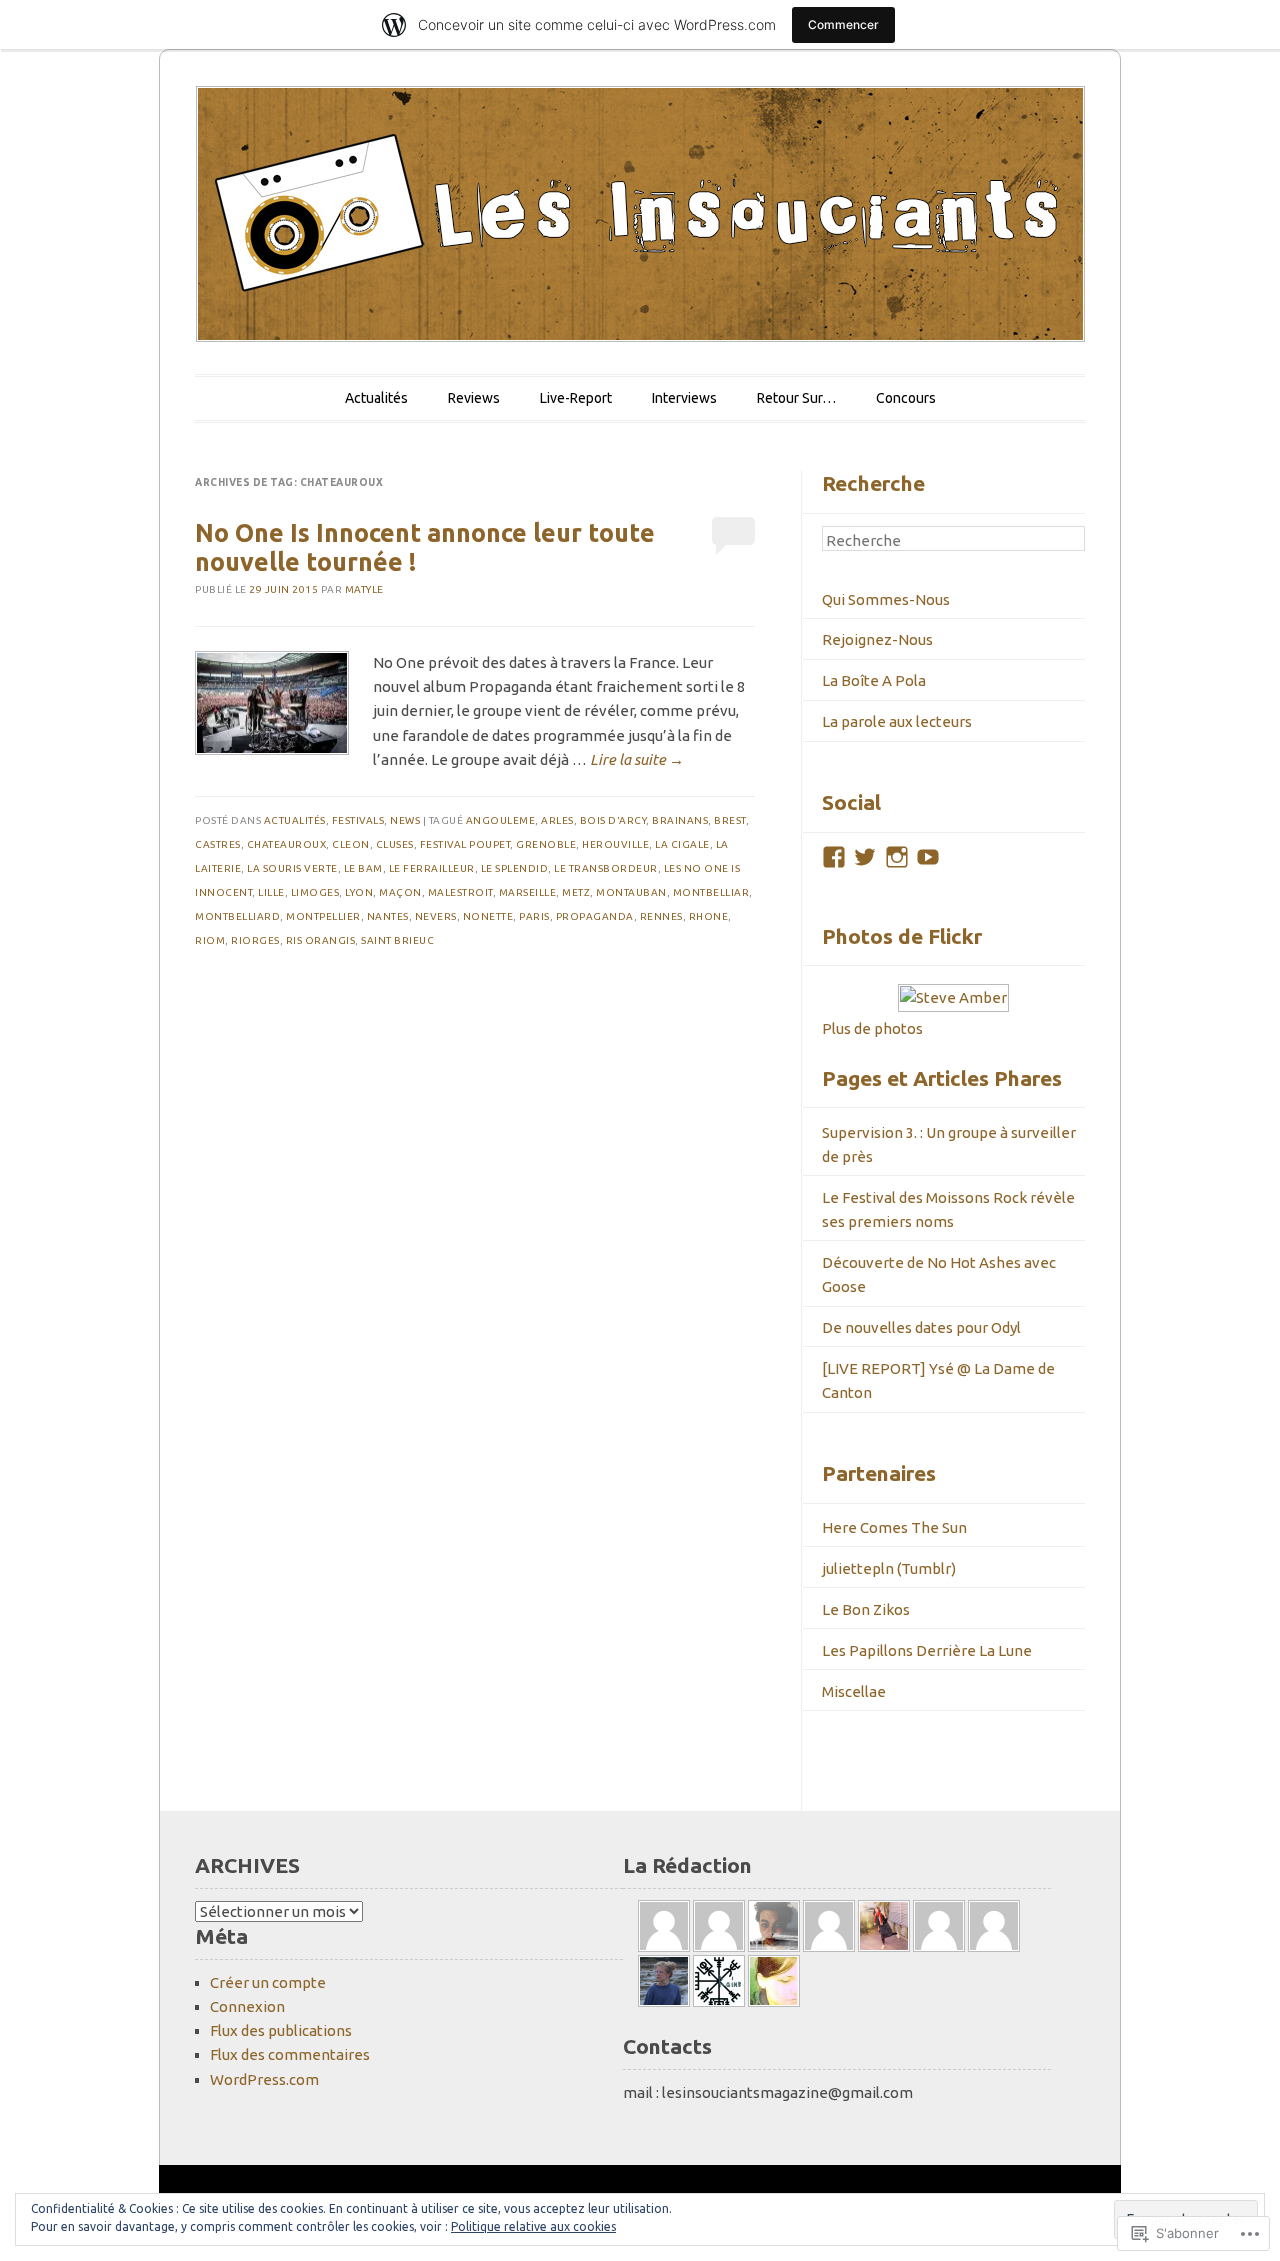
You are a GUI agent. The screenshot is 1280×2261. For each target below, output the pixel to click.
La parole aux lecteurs (897, 721)
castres (218, 844)
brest (730, 820)
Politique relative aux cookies (533, 2226)
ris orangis (321, 940)
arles (557, 820)
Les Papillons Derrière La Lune (927, 1650)
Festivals (358, 820)
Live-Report (576, 398)
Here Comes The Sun (894, 1527)
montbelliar (711, 892)
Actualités (376, 398)
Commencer (843, 24)
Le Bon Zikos (866, 1609)
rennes (661, 916)
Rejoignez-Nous (877, 639)
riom (210, 940)
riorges (255, 940)
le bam (363, 868)
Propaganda (595, 916)
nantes (388, 916)
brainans (680, 820)
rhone (709, 916)
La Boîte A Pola (874, 680)
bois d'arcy (613, 820)
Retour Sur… (796, 398)
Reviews (474, 398)
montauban (631, 892)
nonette (488, 916)
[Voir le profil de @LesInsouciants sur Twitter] (865, 857)
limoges (315, 892)
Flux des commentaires (290, 2054)
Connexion (247, 2006)
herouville (615, 844)
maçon (400, 892)
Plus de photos (872, 1028)
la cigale (682, 844)
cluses (395, 844)
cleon (351, 844)
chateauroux (287, 844)
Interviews (684, 398)
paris (534, 916)
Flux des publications (281, 2030)
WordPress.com (264, 2079)
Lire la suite (637, 759)
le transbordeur (606, 868)
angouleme (501, 820)
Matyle (364, 589)
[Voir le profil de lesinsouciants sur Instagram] (897, 857)
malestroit (460, 892)
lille (271, 892)
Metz (576, 892)
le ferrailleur (432, 868)
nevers (436, 916)
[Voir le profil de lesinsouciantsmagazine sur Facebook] (834, 857)
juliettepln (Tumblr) (889, 1568)
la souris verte (292, 868)
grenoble (546, 844)
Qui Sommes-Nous (886, 599)
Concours (906, 398)
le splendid (515, 868)
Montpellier (323, 916)
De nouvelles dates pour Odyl (921, 1327)
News (405, 820)
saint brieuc (397, 940)
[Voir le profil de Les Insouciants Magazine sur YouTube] (928, 857)
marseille (528, 892)
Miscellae (854, 1691)
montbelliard (237, 916)
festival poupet (465, 844)
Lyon (359, 892)
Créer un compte (268, 1982)
